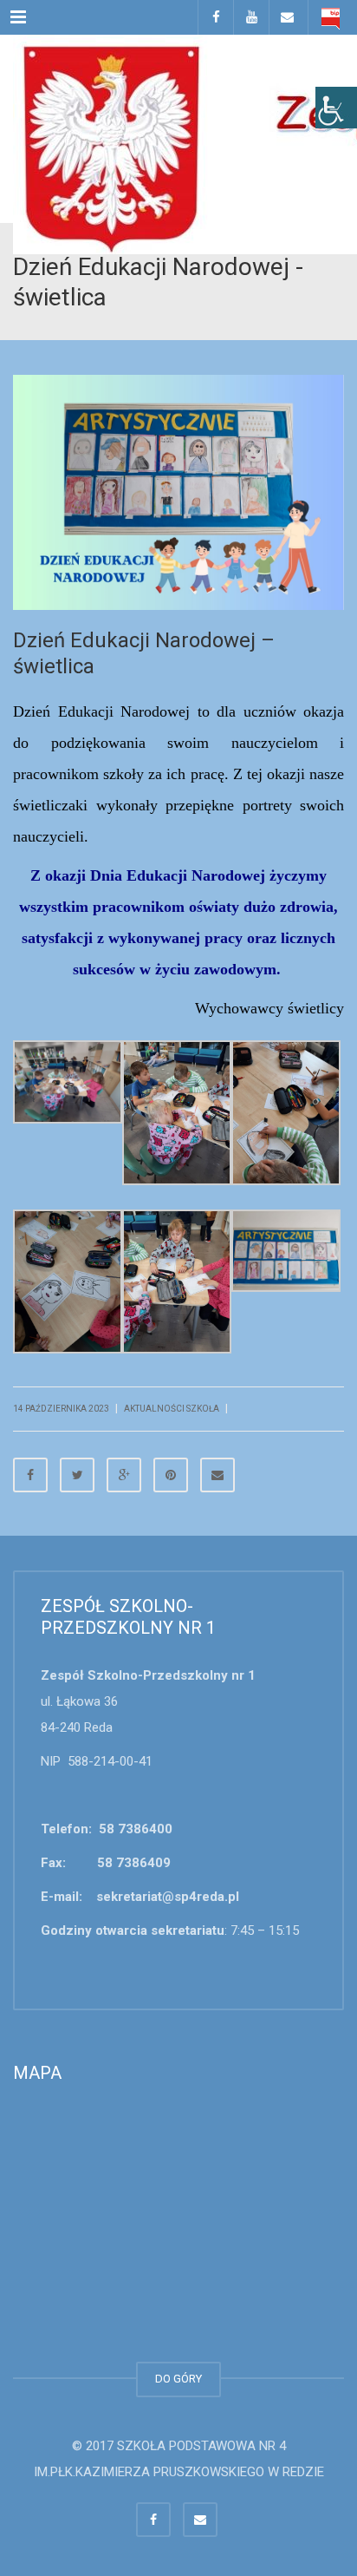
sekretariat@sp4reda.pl (168, 1897)
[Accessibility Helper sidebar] (336, 108)
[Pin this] (171, 1475)
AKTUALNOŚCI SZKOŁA (172, 1409)
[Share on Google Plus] (124, 1475)
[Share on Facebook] (30, 1475)
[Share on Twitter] (77, 1475)
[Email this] (217, 1475)
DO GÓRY (178, 2379)
